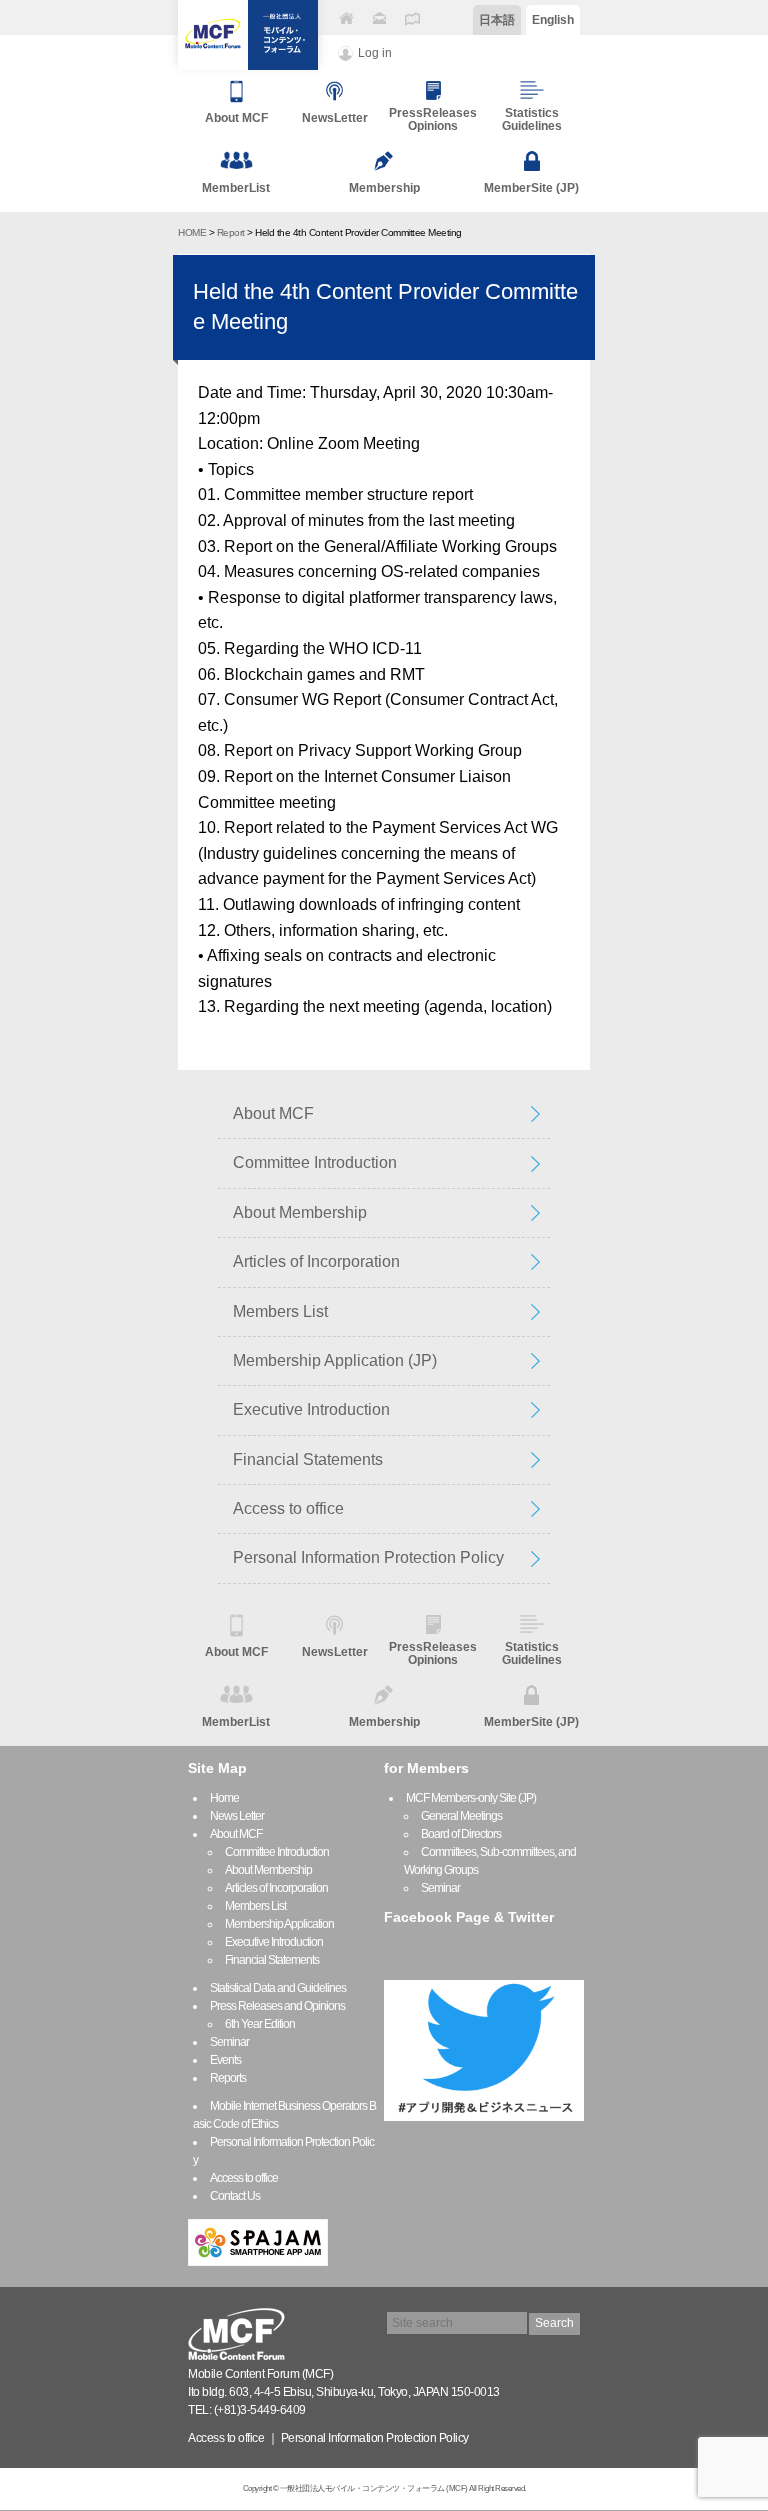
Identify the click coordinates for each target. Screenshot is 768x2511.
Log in (375, 53)
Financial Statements (308, 1459)
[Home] (346, 18)
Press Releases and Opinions (277, 2006)
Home (224, 1798)
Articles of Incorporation (316, 1261)
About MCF (273, 1113)
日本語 (497, 20)
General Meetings (461, 1816)
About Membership (300, 1212)
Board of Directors (461, 1834)
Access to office (288, 1508)
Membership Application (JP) (335, 1360)
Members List (280, 1311)
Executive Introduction (311, 1409)
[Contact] (379, 18)
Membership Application (279, 1924)
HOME (192, 232)
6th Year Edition (260, 2024)
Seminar (229, 2042)
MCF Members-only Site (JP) (471, 1798)
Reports (228, 2078)
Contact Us (235, 2196)
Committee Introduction (315, 1162)
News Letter (237, 1816)
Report (231, 232)
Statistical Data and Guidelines (278, 1988)
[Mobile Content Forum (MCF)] (248, 35)
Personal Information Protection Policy (368, 1557)
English (553, 20)
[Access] (412, 18)
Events (225, 2060)
